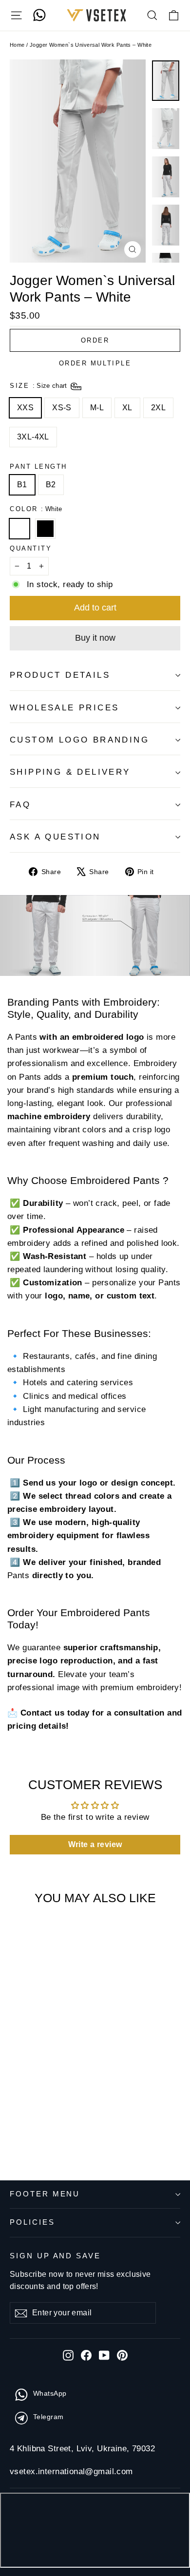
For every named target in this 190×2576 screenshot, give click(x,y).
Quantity (31, 548)
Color (36, 509)
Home (17, 45)
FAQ (20, 805)
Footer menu (45, 2194)
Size (39, 386)
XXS (25, 408)
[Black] (47, 534)
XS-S (62, 408)
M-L (97, 408)
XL (127, 408)
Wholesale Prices (64, 708)
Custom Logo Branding (79, 740)
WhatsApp (50, 2393)
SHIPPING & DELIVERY (70, 772)
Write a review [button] (95, 1844)
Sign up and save (55, 2256)
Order (95, 340)
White (19, 529)
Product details (60, 675)
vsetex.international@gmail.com (71, 2471)
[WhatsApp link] (39, 15)
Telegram (48, 2417)
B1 (22, 485)
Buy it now (95, 638)
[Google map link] (95, 2532)
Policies (32, 2222)
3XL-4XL (33, 437)
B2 (51, 485)
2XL (158, 408)
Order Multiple (95, 363)
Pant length (38, 467)
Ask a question (55, 837)
